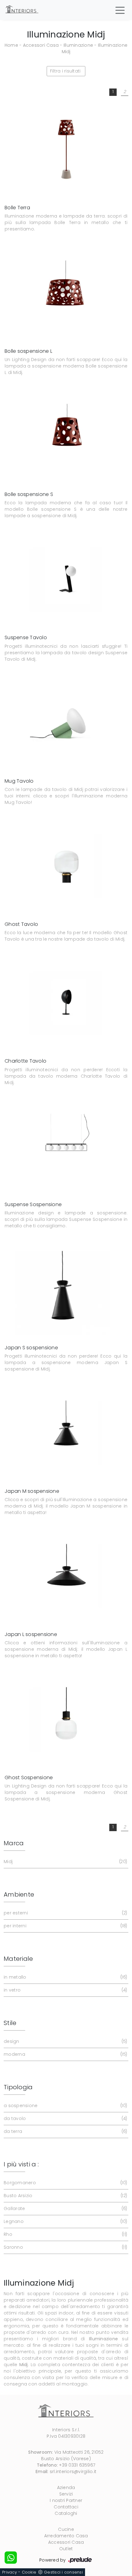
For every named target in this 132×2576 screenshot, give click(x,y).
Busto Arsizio (65, 2196)
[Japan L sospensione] (66, 1576)
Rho (65, 2234)
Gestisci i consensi (63, 2572)
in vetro (65, 1990)
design (65, 2041)
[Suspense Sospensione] (66, 1146)
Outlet (66, 2549)
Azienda (66, 2488)
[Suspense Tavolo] (66, 579)
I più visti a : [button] (21, 2164)
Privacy (10, 2572)
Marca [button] (14, 1843)
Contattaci (66, 2507)
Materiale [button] (18, 1959)
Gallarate (65, 2208)
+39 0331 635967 (77, 2465)
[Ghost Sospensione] (66, 1719)
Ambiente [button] (19, 1894)
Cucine (66, 2529)
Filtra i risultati (65, 71)
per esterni (65, 1913)
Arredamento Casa (66, 2536)
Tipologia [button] (18, 2087)
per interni (65, 1926)
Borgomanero (65, 2183)
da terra (65, 2131)
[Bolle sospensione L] (66, 292)
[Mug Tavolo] (66, 723)
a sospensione (65, 2106)
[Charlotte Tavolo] (66, 1003)
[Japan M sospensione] (66, 1432)
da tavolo (65, 2118)
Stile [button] (10, 2023)
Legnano (65, 2221)
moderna (65, 2054)
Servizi (66, 2494)
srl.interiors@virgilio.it (73, 2472)
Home (11, 45)
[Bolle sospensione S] (66, 436)
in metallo (65, 1977)
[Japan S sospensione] (66, 1289)
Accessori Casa (41, 45)
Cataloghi (66, 2513)
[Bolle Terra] (66, 149)
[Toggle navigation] (120, 10)
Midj (65, 1862)
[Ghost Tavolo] (66, 866)
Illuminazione (78, 45)
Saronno (65, 2247)
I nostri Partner (66, 2500)
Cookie (29, 2572)
